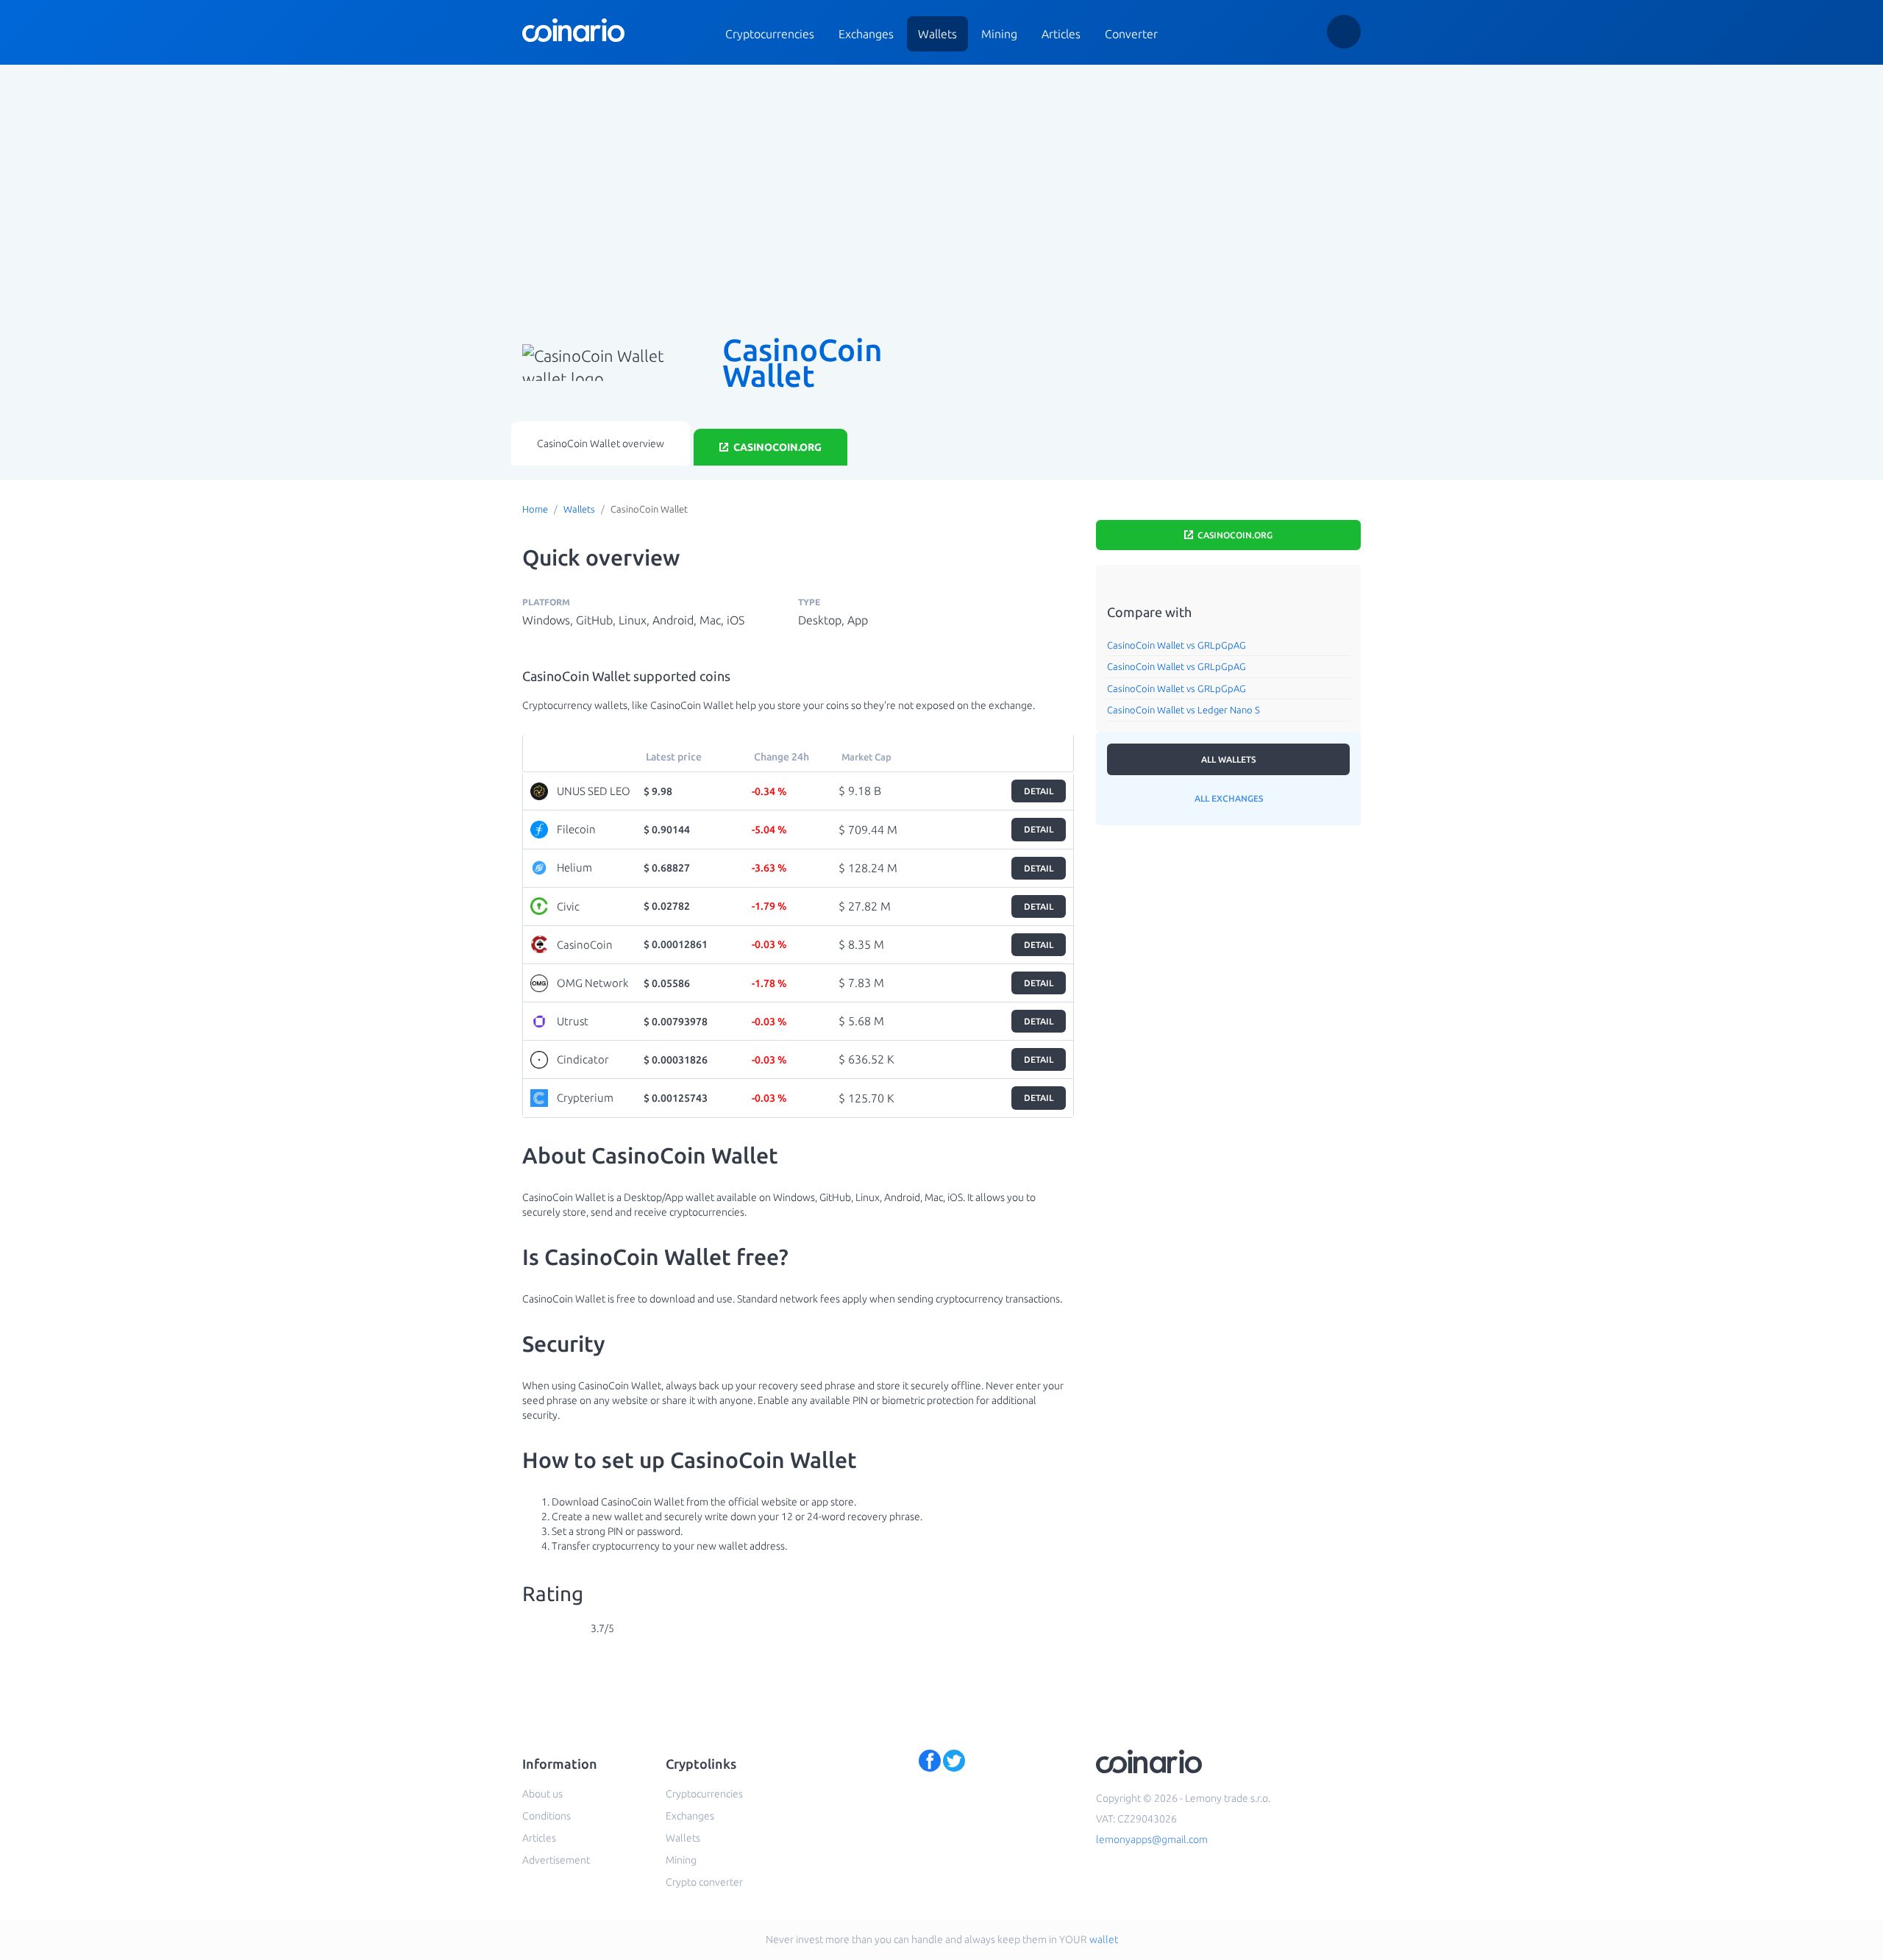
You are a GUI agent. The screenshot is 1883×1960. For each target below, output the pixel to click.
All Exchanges (1229, 798)
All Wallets (1228, 759)
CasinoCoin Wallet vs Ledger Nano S (1183, 710)
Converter (1131, 34)
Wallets (937, 34)
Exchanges (866, 34)
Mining (999, 34)
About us (542, 1794)
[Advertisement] (941, 190)
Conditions (547, 1816)
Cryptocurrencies (770, 34)
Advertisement (556, 1860)
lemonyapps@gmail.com (1152, 1839)
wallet (1104, 1939)
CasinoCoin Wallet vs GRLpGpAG (1177, 645)
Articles (1061, 34)
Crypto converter (704, 1882)
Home (535, 509)
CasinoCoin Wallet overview (601, 443)
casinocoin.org (776, 447)
